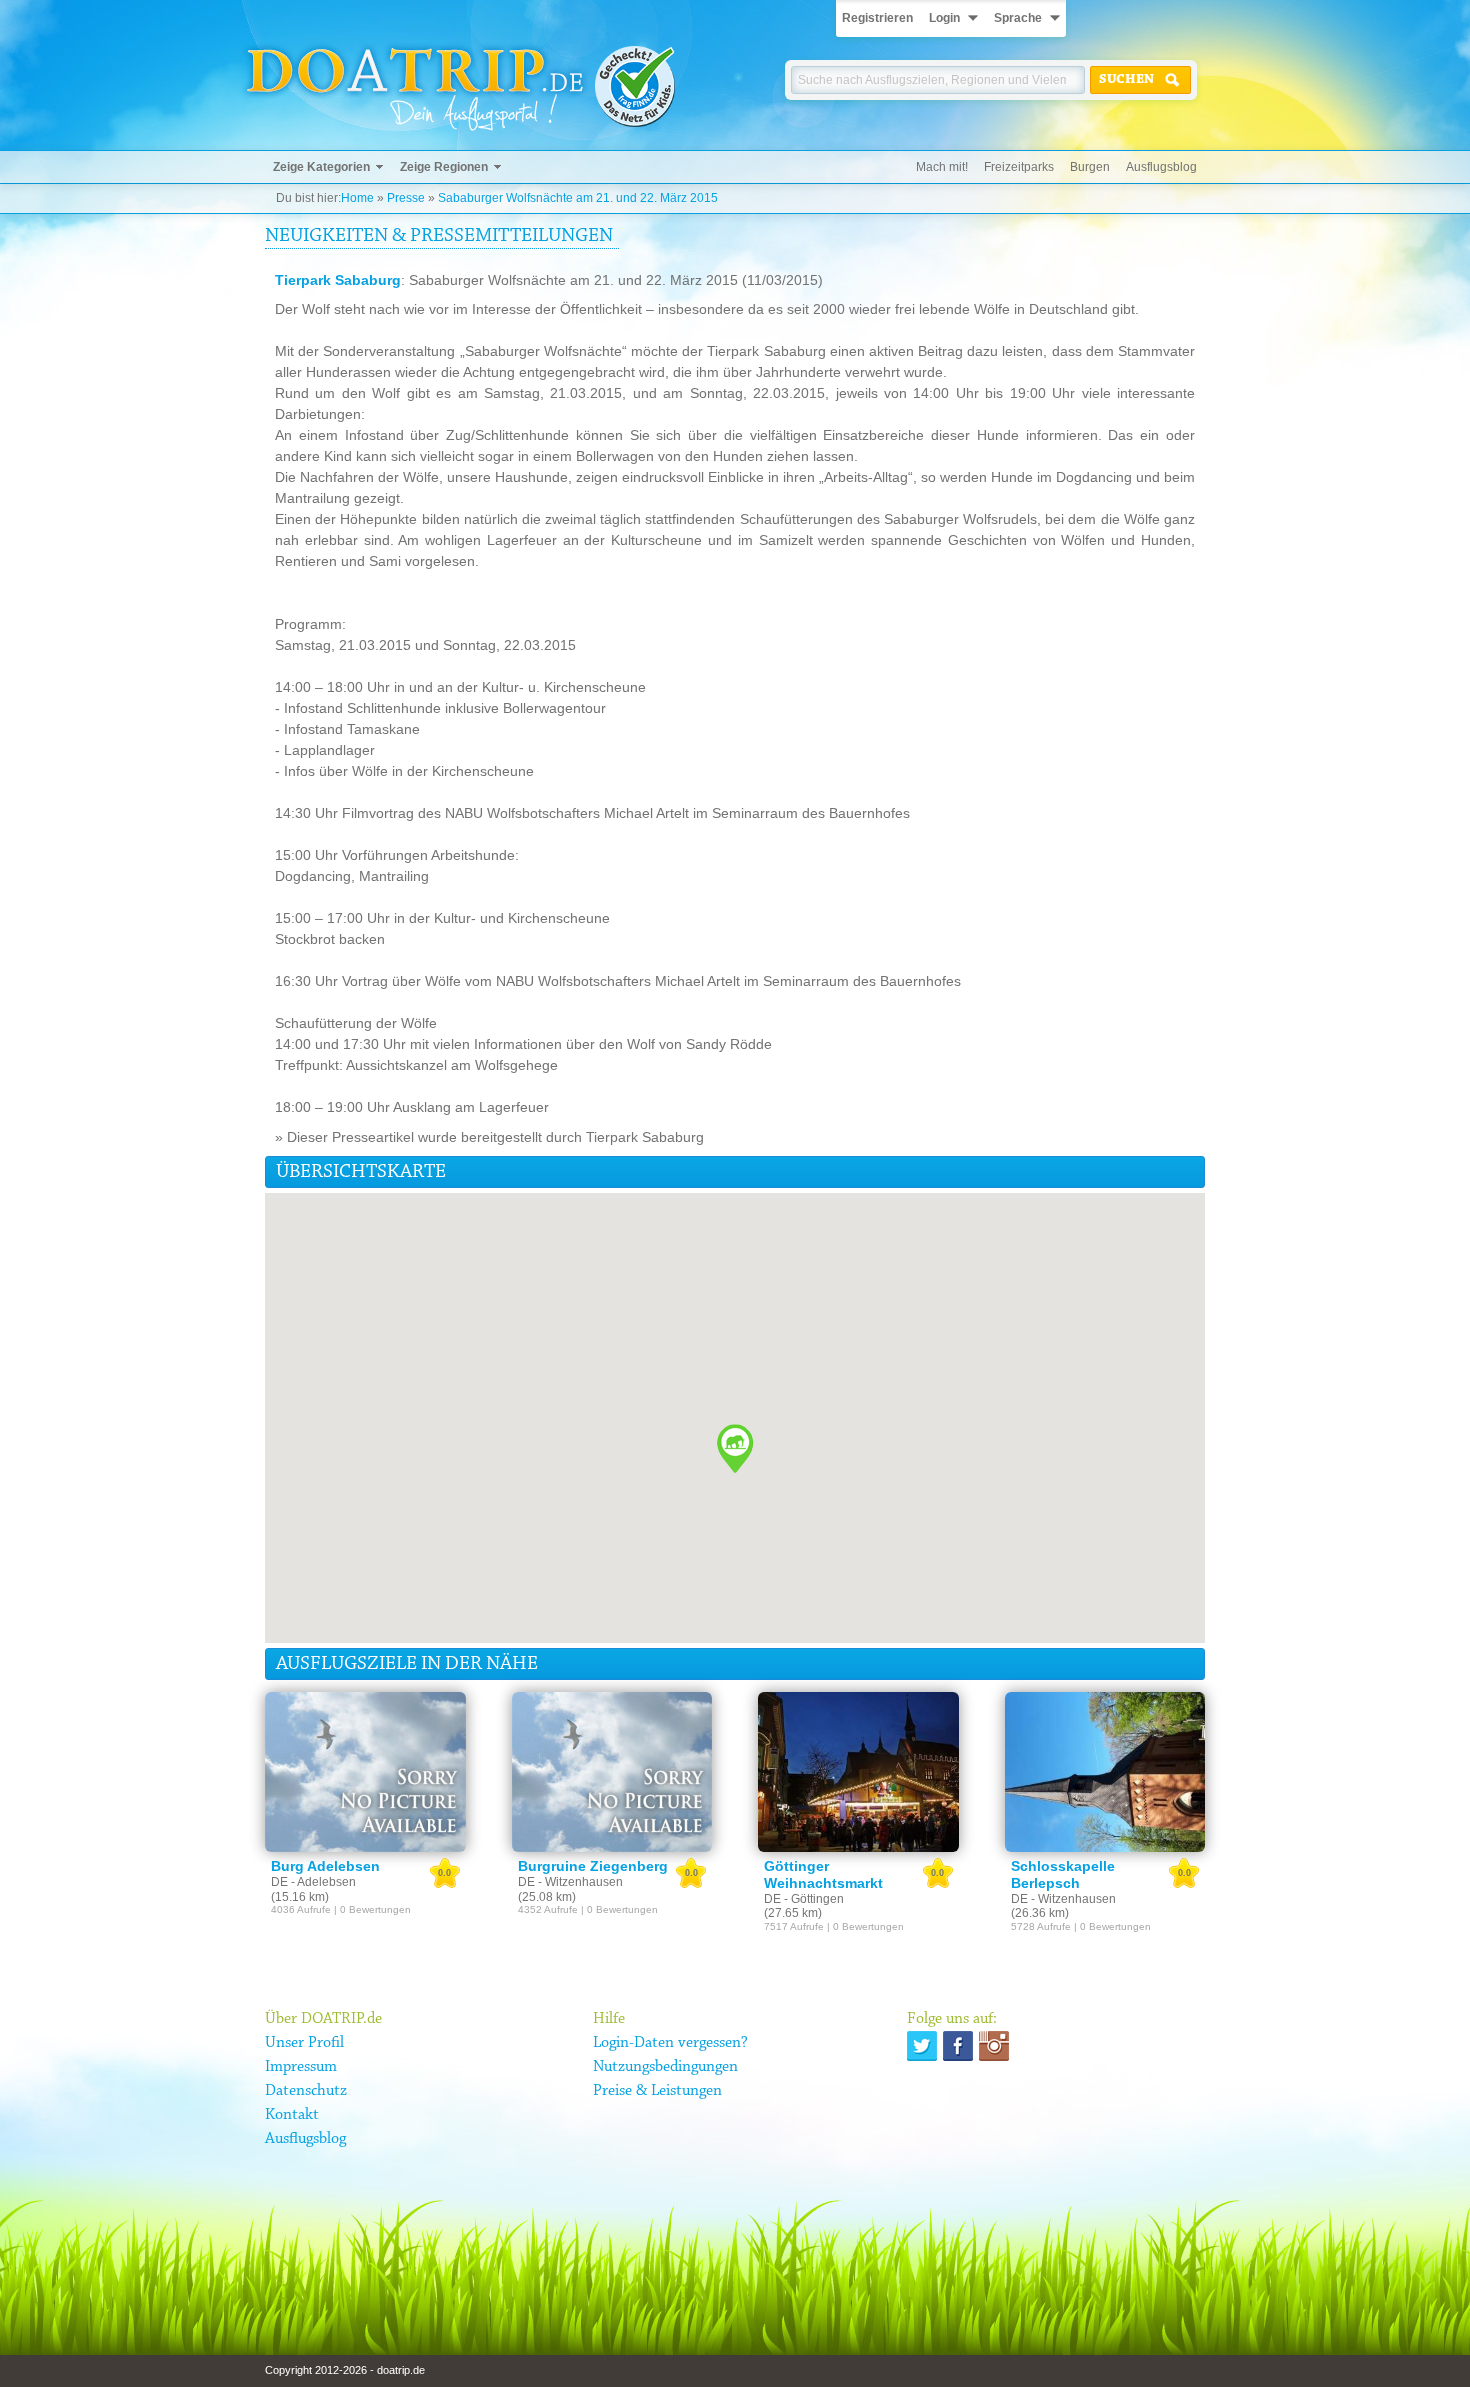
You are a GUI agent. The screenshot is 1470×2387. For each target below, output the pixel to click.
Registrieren (877, 18)
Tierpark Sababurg (338, 280)
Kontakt (292, 2115)
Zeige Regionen (444, 167)
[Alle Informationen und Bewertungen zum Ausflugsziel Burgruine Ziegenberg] (612, 1772)
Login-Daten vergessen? (670, 2043)
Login (944, 18)
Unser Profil (304, 2043)
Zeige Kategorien (321, 167)
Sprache (1018, 18)
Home (357, 198)
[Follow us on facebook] (958, 2046)
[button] (735, 1448)
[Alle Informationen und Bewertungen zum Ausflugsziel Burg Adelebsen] (365, 1772)
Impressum (301, 2067)
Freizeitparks (1019, 167)
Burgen (1090, 167)
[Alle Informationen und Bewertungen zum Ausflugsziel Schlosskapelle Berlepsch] (1105, 1772)
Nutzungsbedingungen (665, 2067)
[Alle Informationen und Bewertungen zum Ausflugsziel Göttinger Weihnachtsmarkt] (858, 1772)
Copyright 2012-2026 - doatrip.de (345, 2370)
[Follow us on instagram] (994, 2046)
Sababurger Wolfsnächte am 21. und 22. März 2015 (578, 198)
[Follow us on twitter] (922, 2046)
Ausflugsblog (1161, 167)
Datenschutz (306, 2091)
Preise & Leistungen (657, 2091)
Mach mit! (942, 167)
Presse (406, 198)
